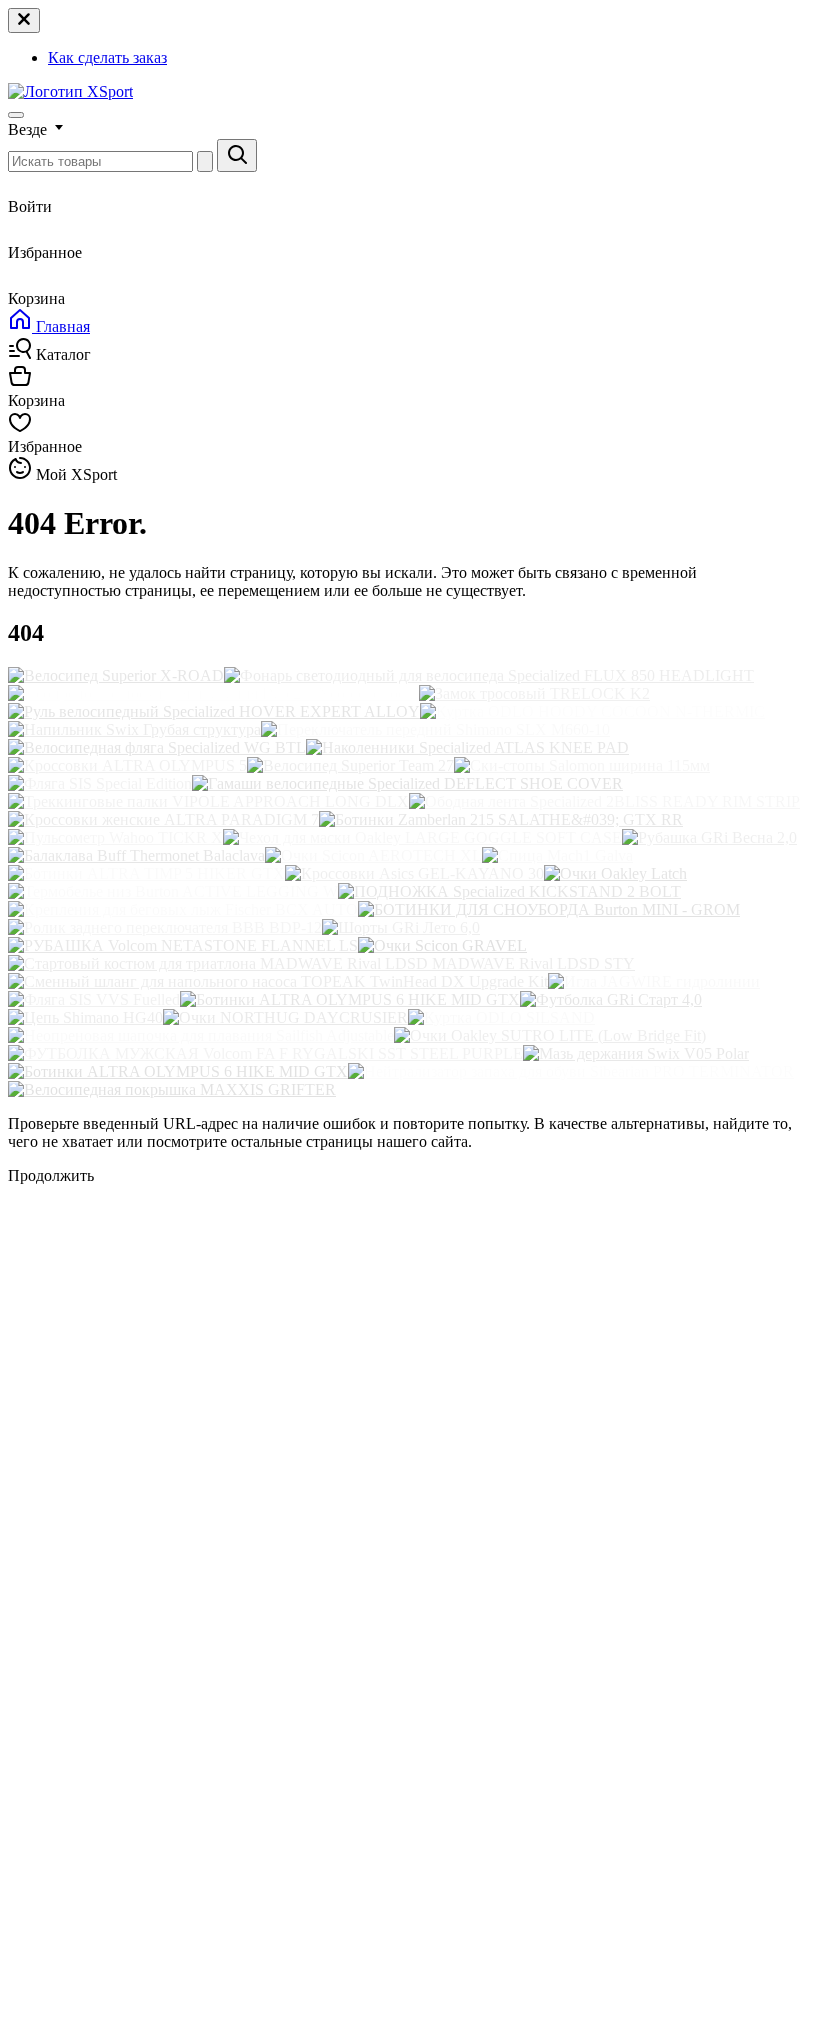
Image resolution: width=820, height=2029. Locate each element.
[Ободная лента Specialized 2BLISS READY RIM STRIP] (604, 801)
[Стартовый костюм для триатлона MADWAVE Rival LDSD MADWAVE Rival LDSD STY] (321, 963)
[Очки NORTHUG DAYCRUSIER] (285, 1017)
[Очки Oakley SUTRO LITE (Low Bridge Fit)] (550, 1035)
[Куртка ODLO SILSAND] (501, 1017)
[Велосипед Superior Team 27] (350, 765)
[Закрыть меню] (24, 20)
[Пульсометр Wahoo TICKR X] (115, 837)
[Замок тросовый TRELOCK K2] (534, 693)
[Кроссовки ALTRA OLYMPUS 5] (127, 765)
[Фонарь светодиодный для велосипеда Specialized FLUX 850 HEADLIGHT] (489, 675)
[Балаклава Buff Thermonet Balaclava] (136, 855)
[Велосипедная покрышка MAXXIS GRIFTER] (172, 1089)
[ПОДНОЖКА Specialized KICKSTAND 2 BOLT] (509, 891)
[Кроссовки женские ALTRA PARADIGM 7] (163, 819)
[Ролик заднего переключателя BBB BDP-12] (165, 927)
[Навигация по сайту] (16, 115)
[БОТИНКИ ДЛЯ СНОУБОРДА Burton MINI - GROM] (549, 909)
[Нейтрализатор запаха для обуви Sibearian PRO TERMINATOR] (571, 1071)
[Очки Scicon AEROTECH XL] (373, 855)
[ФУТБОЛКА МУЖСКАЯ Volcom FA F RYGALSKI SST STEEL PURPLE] (265, 1053)
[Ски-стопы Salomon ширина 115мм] (582, 765)
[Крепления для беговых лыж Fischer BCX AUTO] (183, 909)
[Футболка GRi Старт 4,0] (611, 999)
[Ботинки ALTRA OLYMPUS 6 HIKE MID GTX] (350, 999)
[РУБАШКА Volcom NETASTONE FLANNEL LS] (183, 945)
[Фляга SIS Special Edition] (100, 783)
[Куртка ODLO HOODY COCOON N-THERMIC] (592, 711)
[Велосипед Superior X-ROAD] (116, 675)
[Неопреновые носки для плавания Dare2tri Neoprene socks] (213, 693)
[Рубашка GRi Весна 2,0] (709, 837)
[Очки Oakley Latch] (615, 873)
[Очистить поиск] (205, 161)
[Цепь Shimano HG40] (85, 1017)
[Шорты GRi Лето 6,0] (401, 927)
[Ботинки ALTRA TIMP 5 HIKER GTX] (146, 873)
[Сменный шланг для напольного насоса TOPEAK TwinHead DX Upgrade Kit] (278, 981)
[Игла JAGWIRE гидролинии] (654, 981)
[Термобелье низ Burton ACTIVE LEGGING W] (173, 891)
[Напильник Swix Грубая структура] (134, 729)
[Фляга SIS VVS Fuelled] (94, 999)
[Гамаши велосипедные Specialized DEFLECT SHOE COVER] (407, 783)
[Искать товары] (237, 155)
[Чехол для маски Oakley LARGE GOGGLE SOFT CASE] (422, 837)
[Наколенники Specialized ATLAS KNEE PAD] (467, 747)
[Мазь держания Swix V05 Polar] (636, 1053)
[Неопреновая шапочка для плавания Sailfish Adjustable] (201, 1035)
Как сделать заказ (107, 57)
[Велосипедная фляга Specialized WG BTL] (157, 747)
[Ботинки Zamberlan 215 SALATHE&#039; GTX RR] (501, 819)
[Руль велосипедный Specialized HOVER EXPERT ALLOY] (214, 711)
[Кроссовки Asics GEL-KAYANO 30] (414, 873)
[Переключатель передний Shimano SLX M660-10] (435, 729)
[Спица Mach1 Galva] (557, 855)
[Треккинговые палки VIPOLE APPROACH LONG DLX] (208, 801)
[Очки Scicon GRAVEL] (442, 945)
